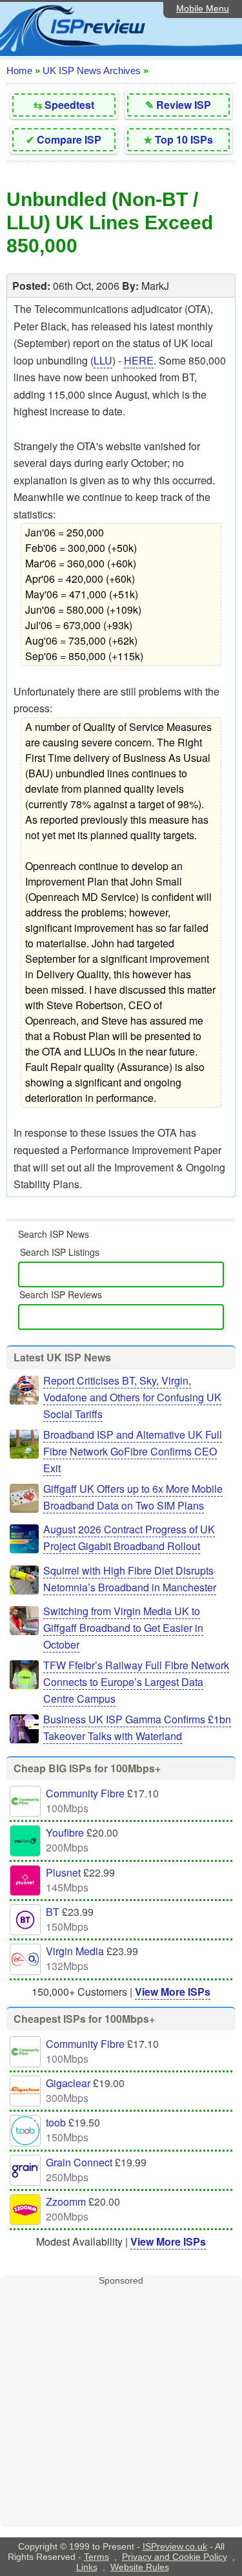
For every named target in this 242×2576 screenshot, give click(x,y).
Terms (96, 2557)
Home (19, 71)
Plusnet (63, 1872)
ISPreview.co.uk (175, 2546)
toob (56, 2122)
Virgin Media (75, 1951)
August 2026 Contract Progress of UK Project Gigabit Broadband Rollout (129, 1538)
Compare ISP (69, 139)
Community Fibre (85, 1793)
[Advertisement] (121, 2406)
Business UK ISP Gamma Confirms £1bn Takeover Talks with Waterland (137, 1728)
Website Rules (140, 2567)
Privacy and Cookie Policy (175, 2557)
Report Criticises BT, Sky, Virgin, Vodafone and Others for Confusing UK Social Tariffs (132, 1397)
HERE (139, 360)
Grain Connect (79, 2162)
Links (87, 2567)
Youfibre (65, 1833)
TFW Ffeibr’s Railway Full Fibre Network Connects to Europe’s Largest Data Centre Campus (136, 1682)
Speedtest (69, 105)
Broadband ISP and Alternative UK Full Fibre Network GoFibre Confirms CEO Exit (133, 1451)
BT (53, 1912)
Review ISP (184, 105)
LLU (103, 360)
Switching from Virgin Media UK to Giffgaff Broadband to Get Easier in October (123, 1628)
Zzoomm (66, 2202)
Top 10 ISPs (184, 139)
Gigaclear (68, 2083)
